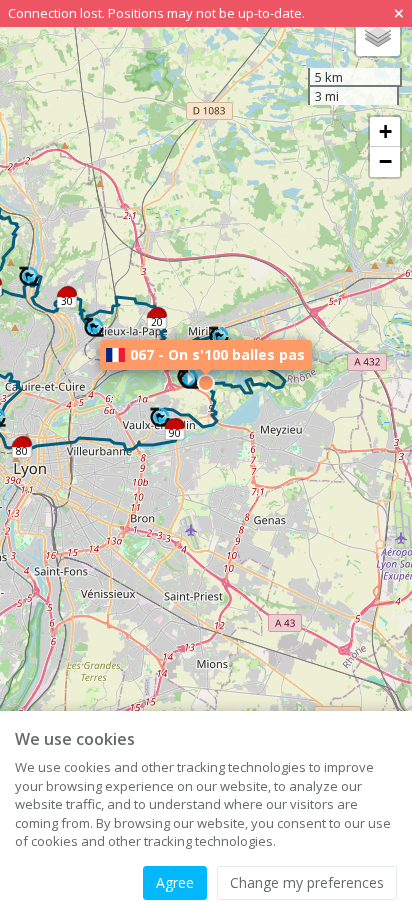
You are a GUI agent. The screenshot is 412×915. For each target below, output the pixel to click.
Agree (175, 882)
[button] (219, 337)
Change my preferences (307, 882)
